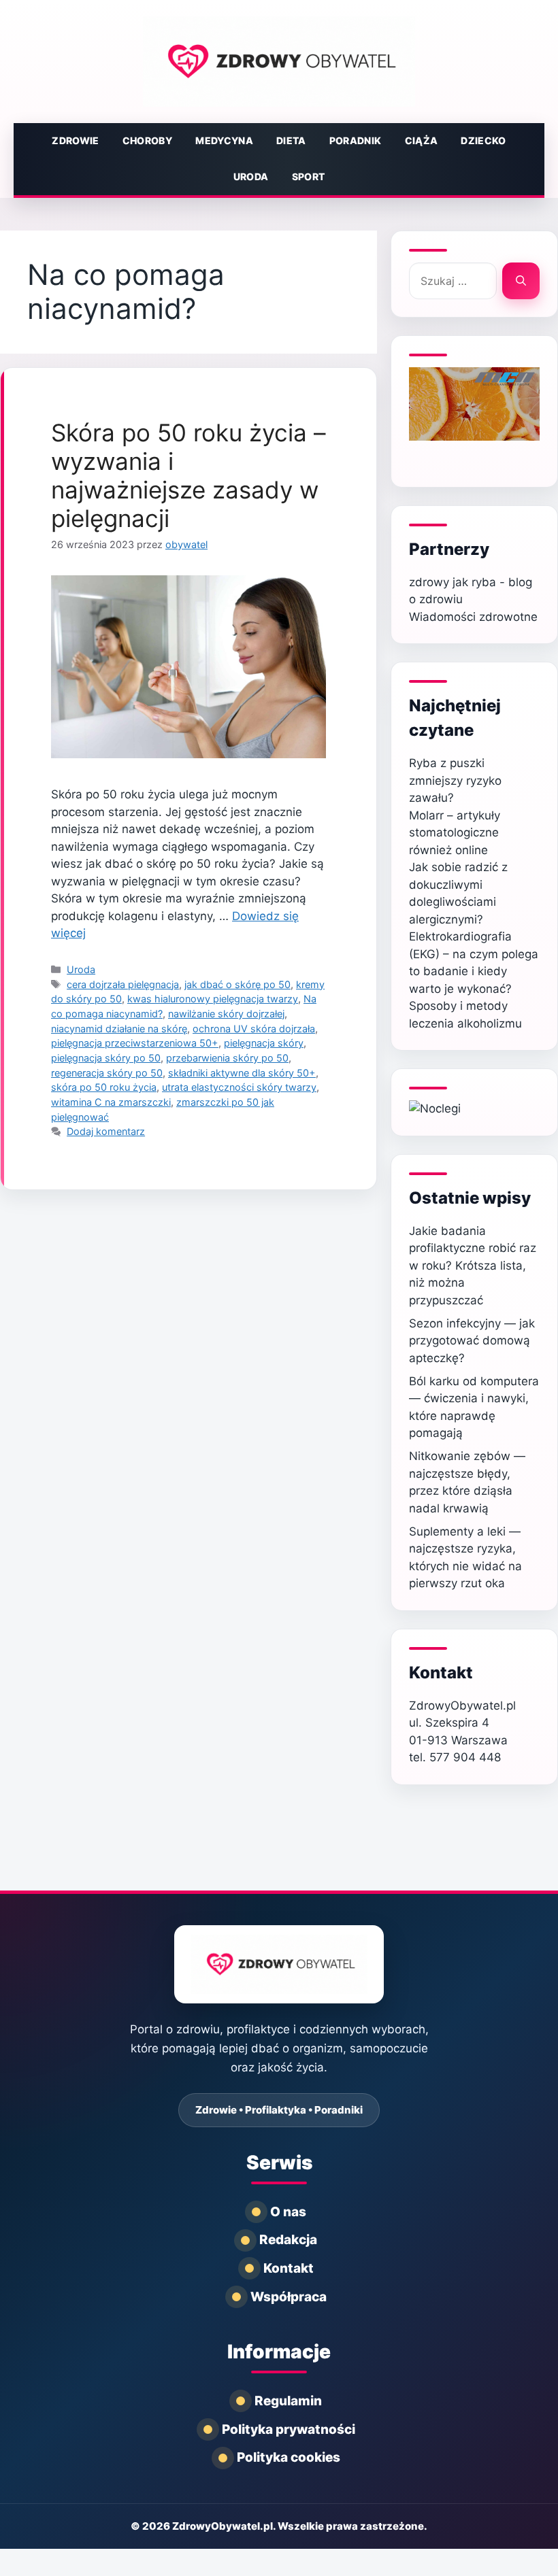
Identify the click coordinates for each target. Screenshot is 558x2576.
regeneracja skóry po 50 (107, 1073)
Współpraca (289, 2297)
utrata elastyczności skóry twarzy (239, 1087)
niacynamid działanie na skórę (119, 1029)
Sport (309, 176)
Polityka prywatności (289, 2429)
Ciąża (422, 140)
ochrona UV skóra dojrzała (254, 1029)
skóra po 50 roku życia (104, 1087)
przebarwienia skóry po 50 (227, 1058)
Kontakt (289, 2268)
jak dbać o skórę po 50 (237, 984)
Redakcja (288, 2240)
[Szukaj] (521, 281)
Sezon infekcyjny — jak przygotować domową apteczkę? (472, 1341)
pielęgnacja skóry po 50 (106, 1058)
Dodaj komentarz (106, 1131)
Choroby (147, 140)
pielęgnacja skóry (264, 1043)
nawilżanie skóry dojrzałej (226, 1014)
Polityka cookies (289, 2457)
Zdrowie (75, 140)
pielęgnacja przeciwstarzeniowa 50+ (135, 1043)
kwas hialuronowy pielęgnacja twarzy (213, 999)
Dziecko (483, 140)
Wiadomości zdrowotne (473, 617)
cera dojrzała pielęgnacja (123, 984)
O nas (288, 2212)
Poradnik (356, 140)
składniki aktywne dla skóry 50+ (242, 1073)
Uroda (251, 176)
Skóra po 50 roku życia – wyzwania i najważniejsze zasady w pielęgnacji (188, 475)
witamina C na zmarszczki (111, 1102)
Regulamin (288, 2401)
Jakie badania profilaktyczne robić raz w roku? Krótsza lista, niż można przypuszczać (473, 1266)
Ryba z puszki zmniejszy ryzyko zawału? (455, 780)
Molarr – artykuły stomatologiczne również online (455, 833)
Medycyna (224, 140)
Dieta (291, 140)
